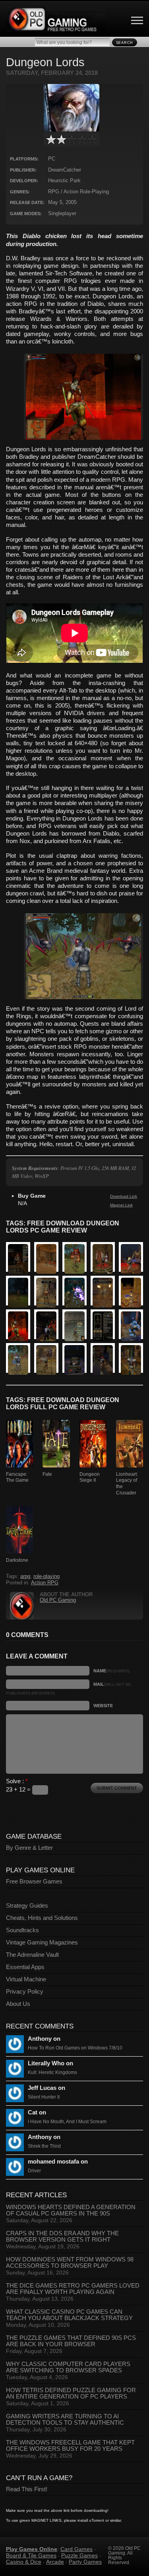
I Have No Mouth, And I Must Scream (67, 2122)
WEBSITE (103, 1706)
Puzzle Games (79, 2555)
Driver (34, 2171)
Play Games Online (32, 2549)
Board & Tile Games (31, 2555)
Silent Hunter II (44, 2097)
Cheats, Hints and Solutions (42, 1918)
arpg (25, 1576)
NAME (111, 1671)
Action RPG (45, 1583)
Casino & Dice (24, 2562)
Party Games (85, 2562)
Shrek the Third (44, 2146)
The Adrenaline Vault (32, 1955)
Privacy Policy (25, 1992)
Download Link (124, 1196)
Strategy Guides (27, 1906)
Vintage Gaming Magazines (42, 1942)
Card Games (76, 2549)
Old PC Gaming (58, 1600)
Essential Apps (25, 1967)
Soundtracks (22, 1930)
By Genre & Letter (29, 1848)
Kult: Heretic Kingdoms (52, 2072)
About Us (18, 2004)
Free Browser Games (34, 1881)
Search (125, 43)
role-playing (46, 1576)
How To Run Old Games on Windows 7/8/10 (75, 2048)
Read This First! (27, 2489)
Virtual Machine (26, 1979)
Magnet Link (121, 1205)
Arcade (55, 2562)
